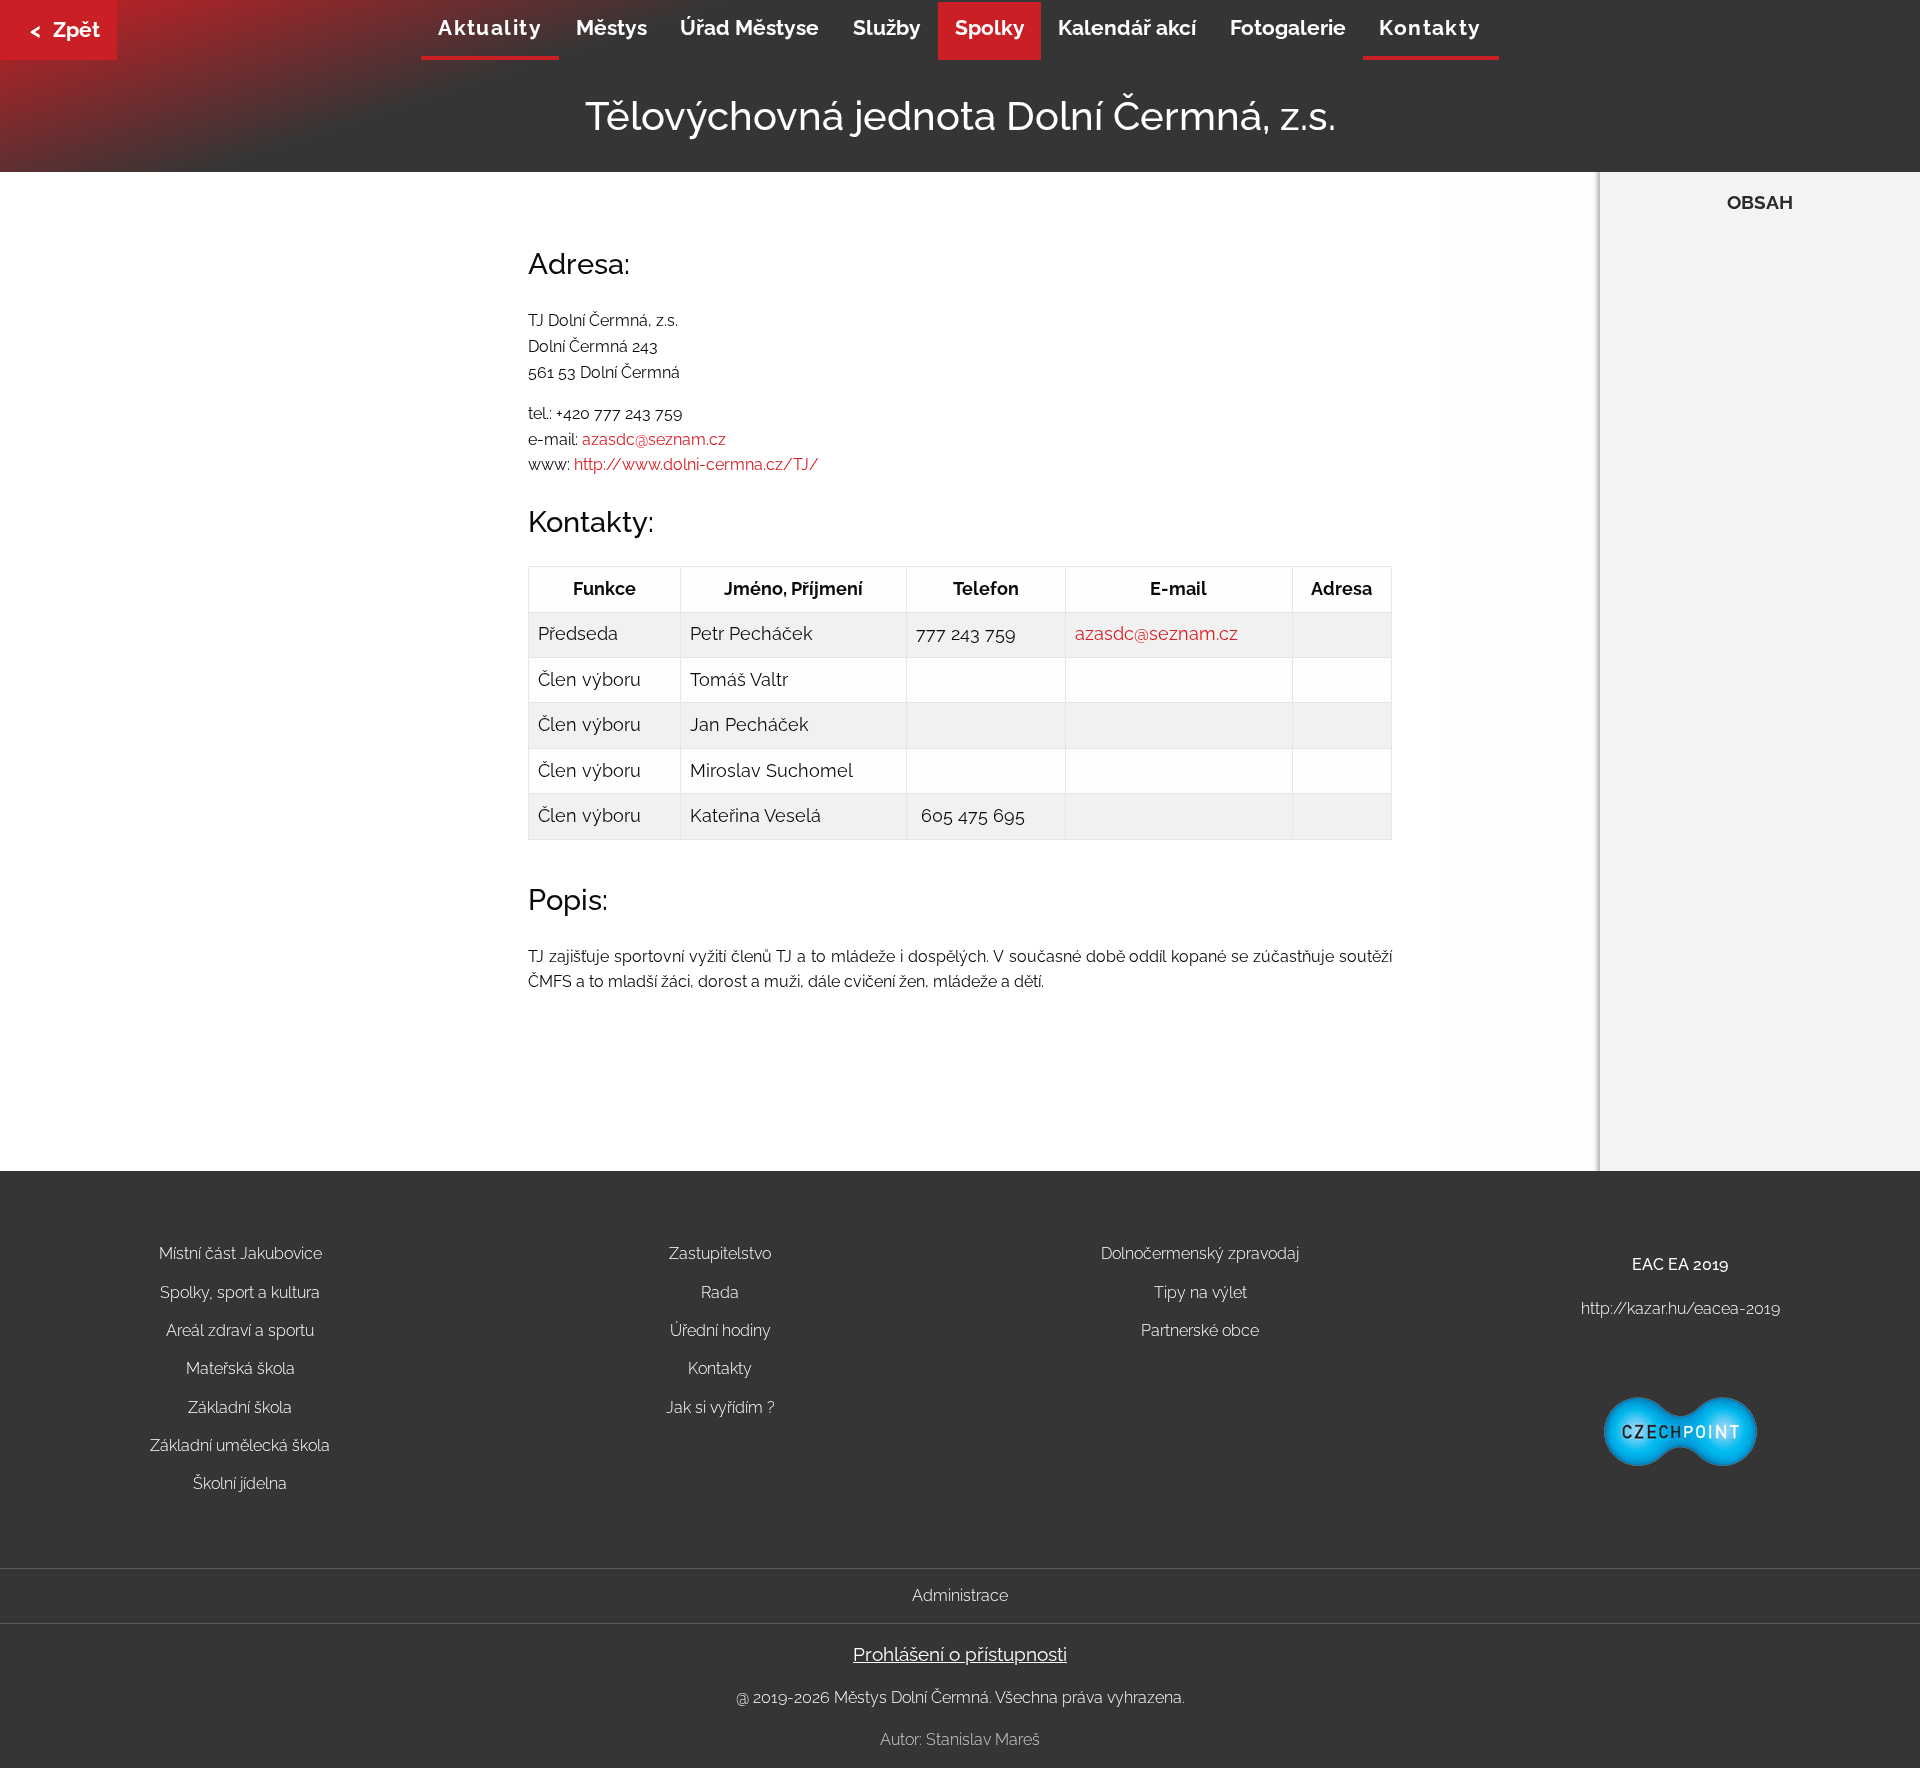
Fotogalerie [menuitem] (1288, 27)
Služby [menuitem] (887, 27)
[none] (490, 31)
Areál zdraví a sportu (240, 1330)
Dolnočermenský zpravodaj (1200, 1253)
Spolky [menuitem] (990, 27)
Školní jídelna (240, 1483)
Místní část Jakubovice (240, 1253)
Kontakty (720, 1368)
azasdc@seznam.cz (654, 439)
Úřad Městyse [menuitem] (749, 27)
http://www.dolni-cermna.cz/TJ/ (696, 464)
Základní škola (240, 1407)
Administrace (960, 1595)
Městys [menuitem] (611, 27)
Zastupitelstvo (720, 1253)
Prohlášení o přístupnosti (960, 1654)
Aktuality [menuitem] (490, 27)
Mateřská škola (240, 1368)
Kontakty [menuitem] (1430, 27)
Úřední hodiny (720, 1330)
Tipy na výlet (1200, 1292)
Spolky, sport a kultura (240, 1292)
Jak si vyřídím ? (720, 1407)
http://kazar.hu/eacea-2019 (1680, 1308)
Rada (720, 1292)
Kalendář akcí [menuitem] (1127, 27)
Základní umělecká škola (240, 1445)
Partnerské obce (1200, 1330)
